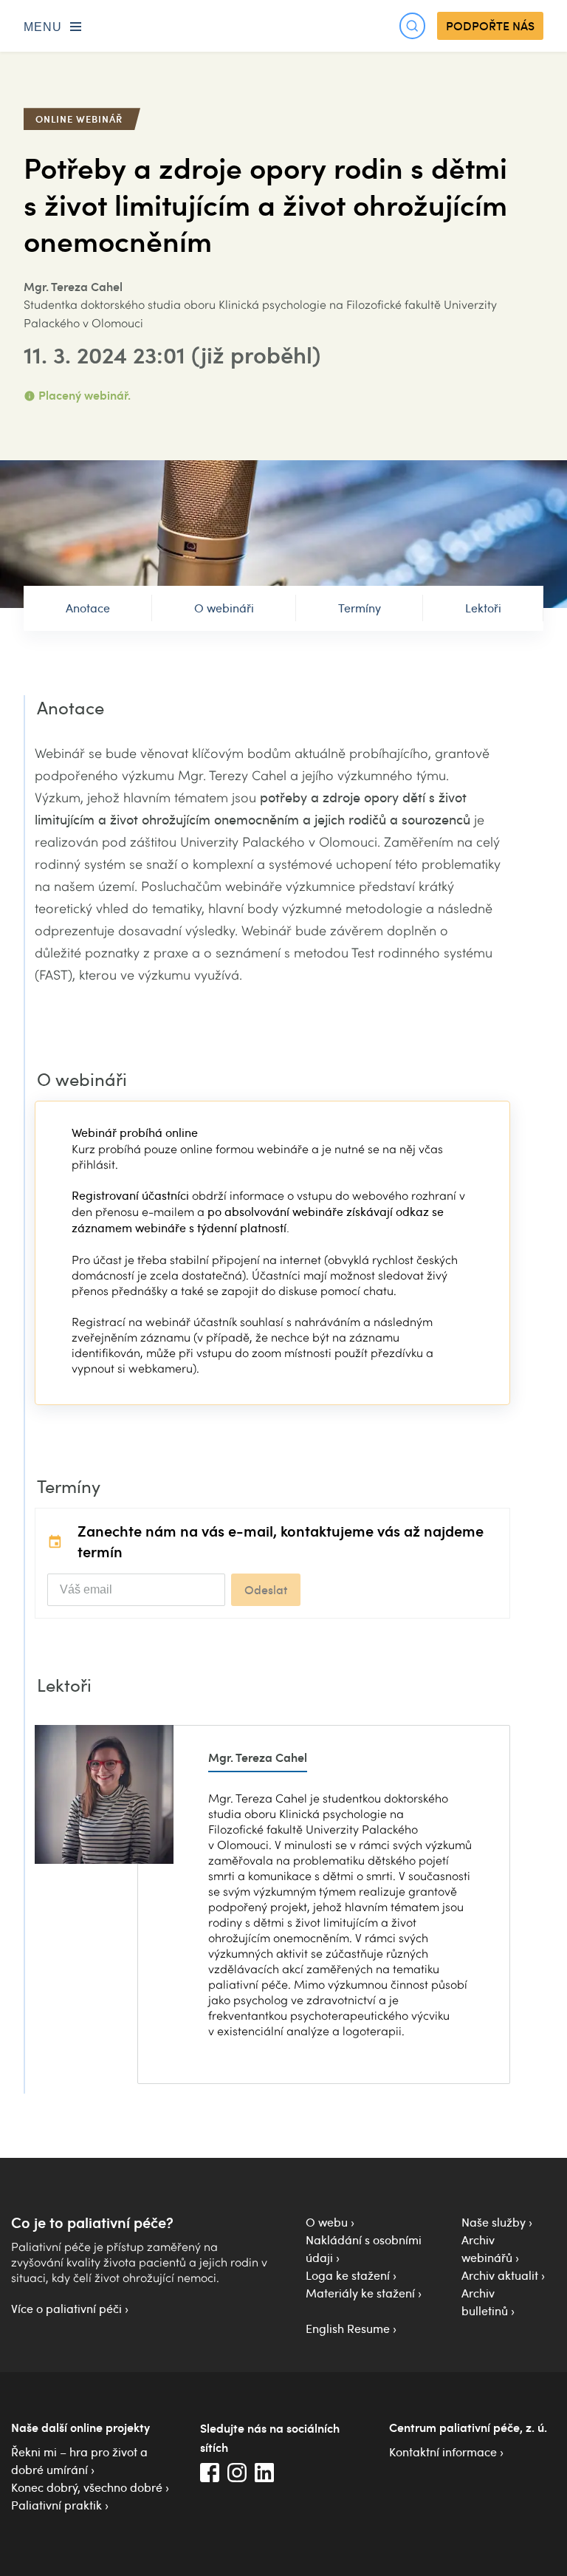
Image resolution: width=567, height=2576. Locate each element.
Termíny (360, 608)
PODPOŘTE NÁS (490, 26)
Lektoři (483, 608)
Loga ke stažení (348, 2275)
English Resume (348, 2329)
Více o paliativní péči (66, 2309)
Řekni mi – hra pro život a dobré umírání (79, 2461)
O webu (327, 2222)
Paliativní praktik (56, 2505)
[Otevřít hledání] (412, 25)
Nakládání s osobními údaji (364, 2249)
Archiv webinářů (487, 2249)
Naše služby (494, 2222)
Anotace (88, 608)
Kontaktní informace (443, 2452)
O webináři (224, 608)
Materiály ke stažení (360, 2293)
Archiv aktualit (500, 2275)
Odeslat (266, 1590)
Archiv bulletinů (485, 2302)
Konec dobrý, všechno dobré (87, 2487)
